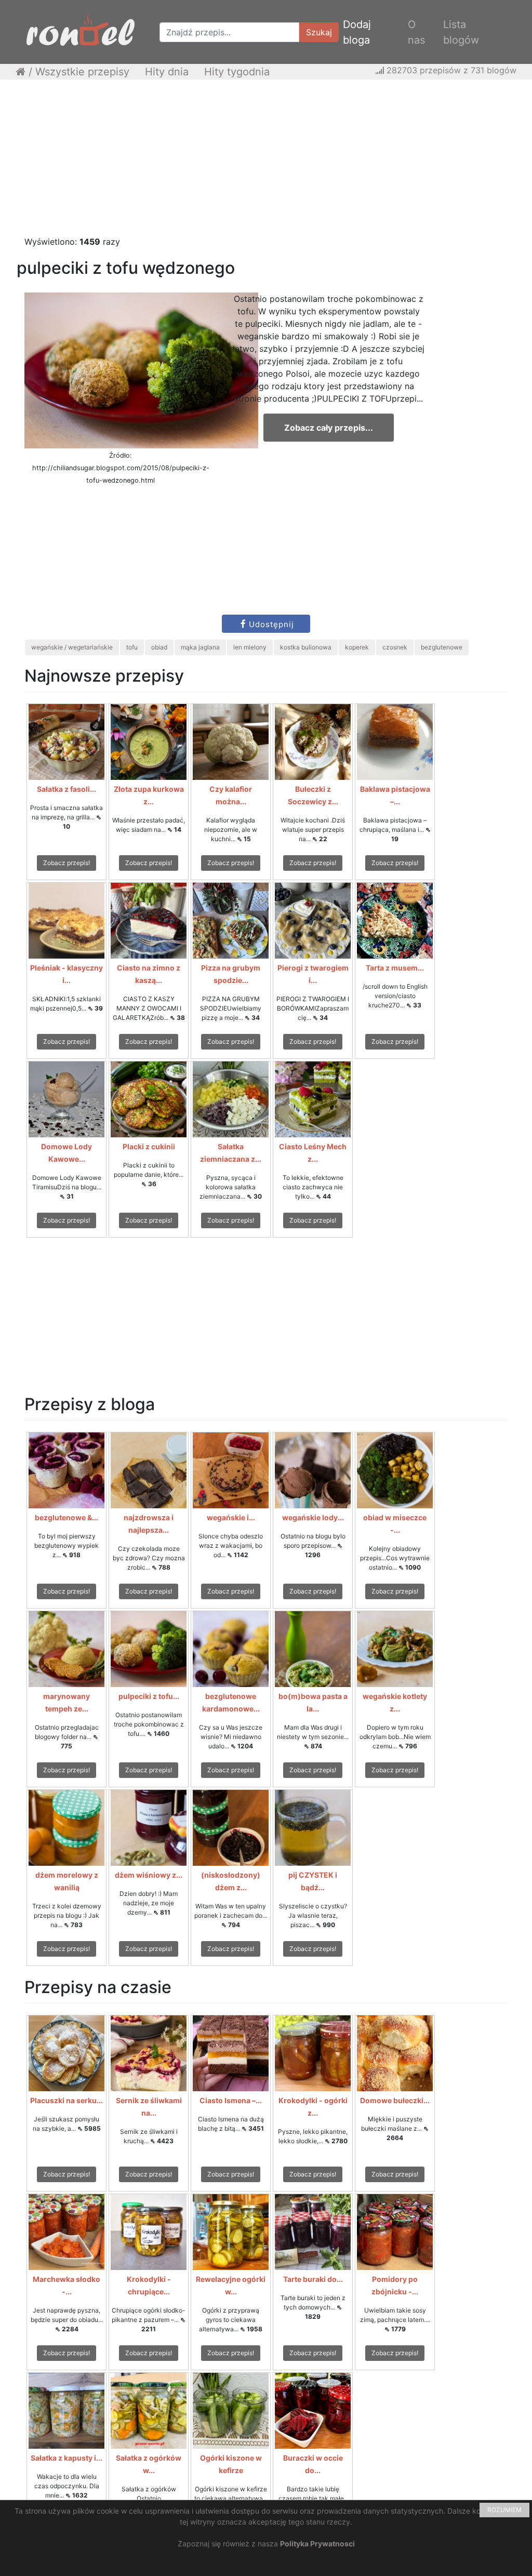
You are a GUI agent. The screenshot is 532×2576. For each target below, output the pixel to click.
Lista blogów (461, 32)
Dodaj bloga (357, 32)
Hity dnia (167, 72)
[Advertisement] (266, 163)
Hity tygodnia (237, 72)
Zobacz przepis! (66, 863)
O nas (416, 32)
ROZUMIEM (504, 2510)
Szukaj (319, 32)
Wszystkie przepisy (82, 72)
